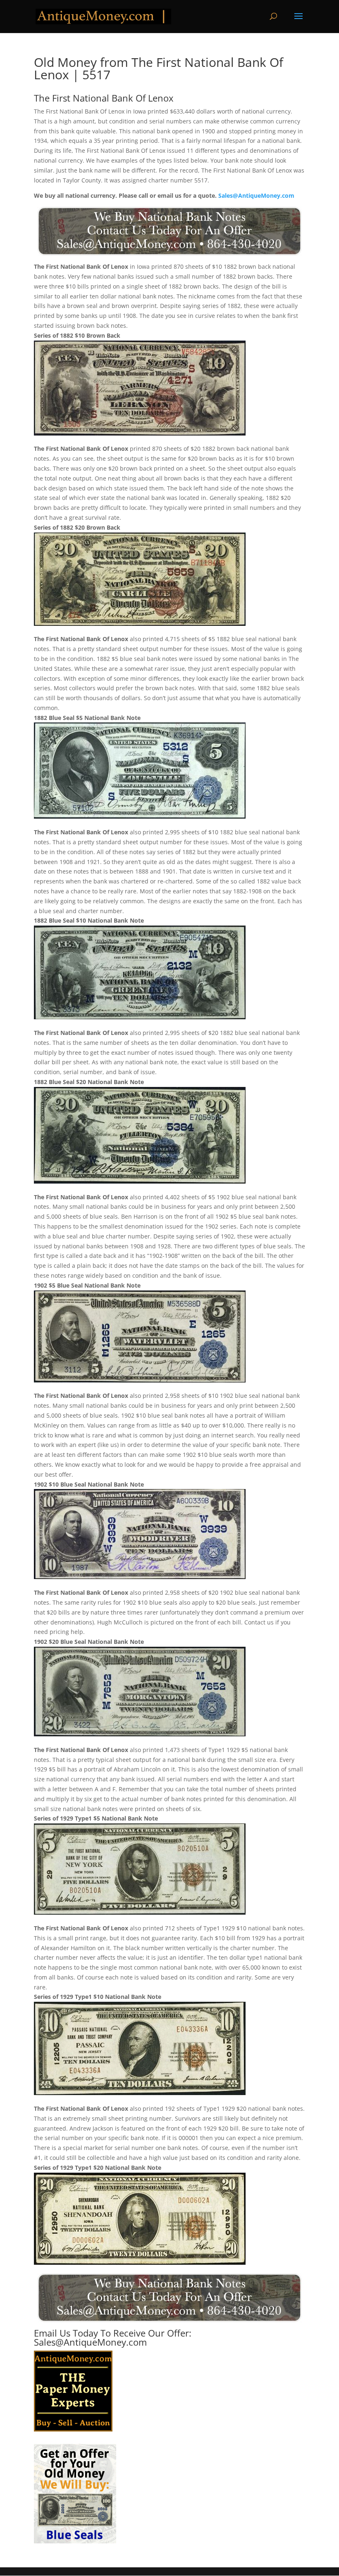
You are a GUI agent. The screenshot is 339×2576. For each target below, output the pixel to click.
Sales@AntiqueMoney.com (256, 195)
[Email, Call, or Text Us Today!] (169, 231)
